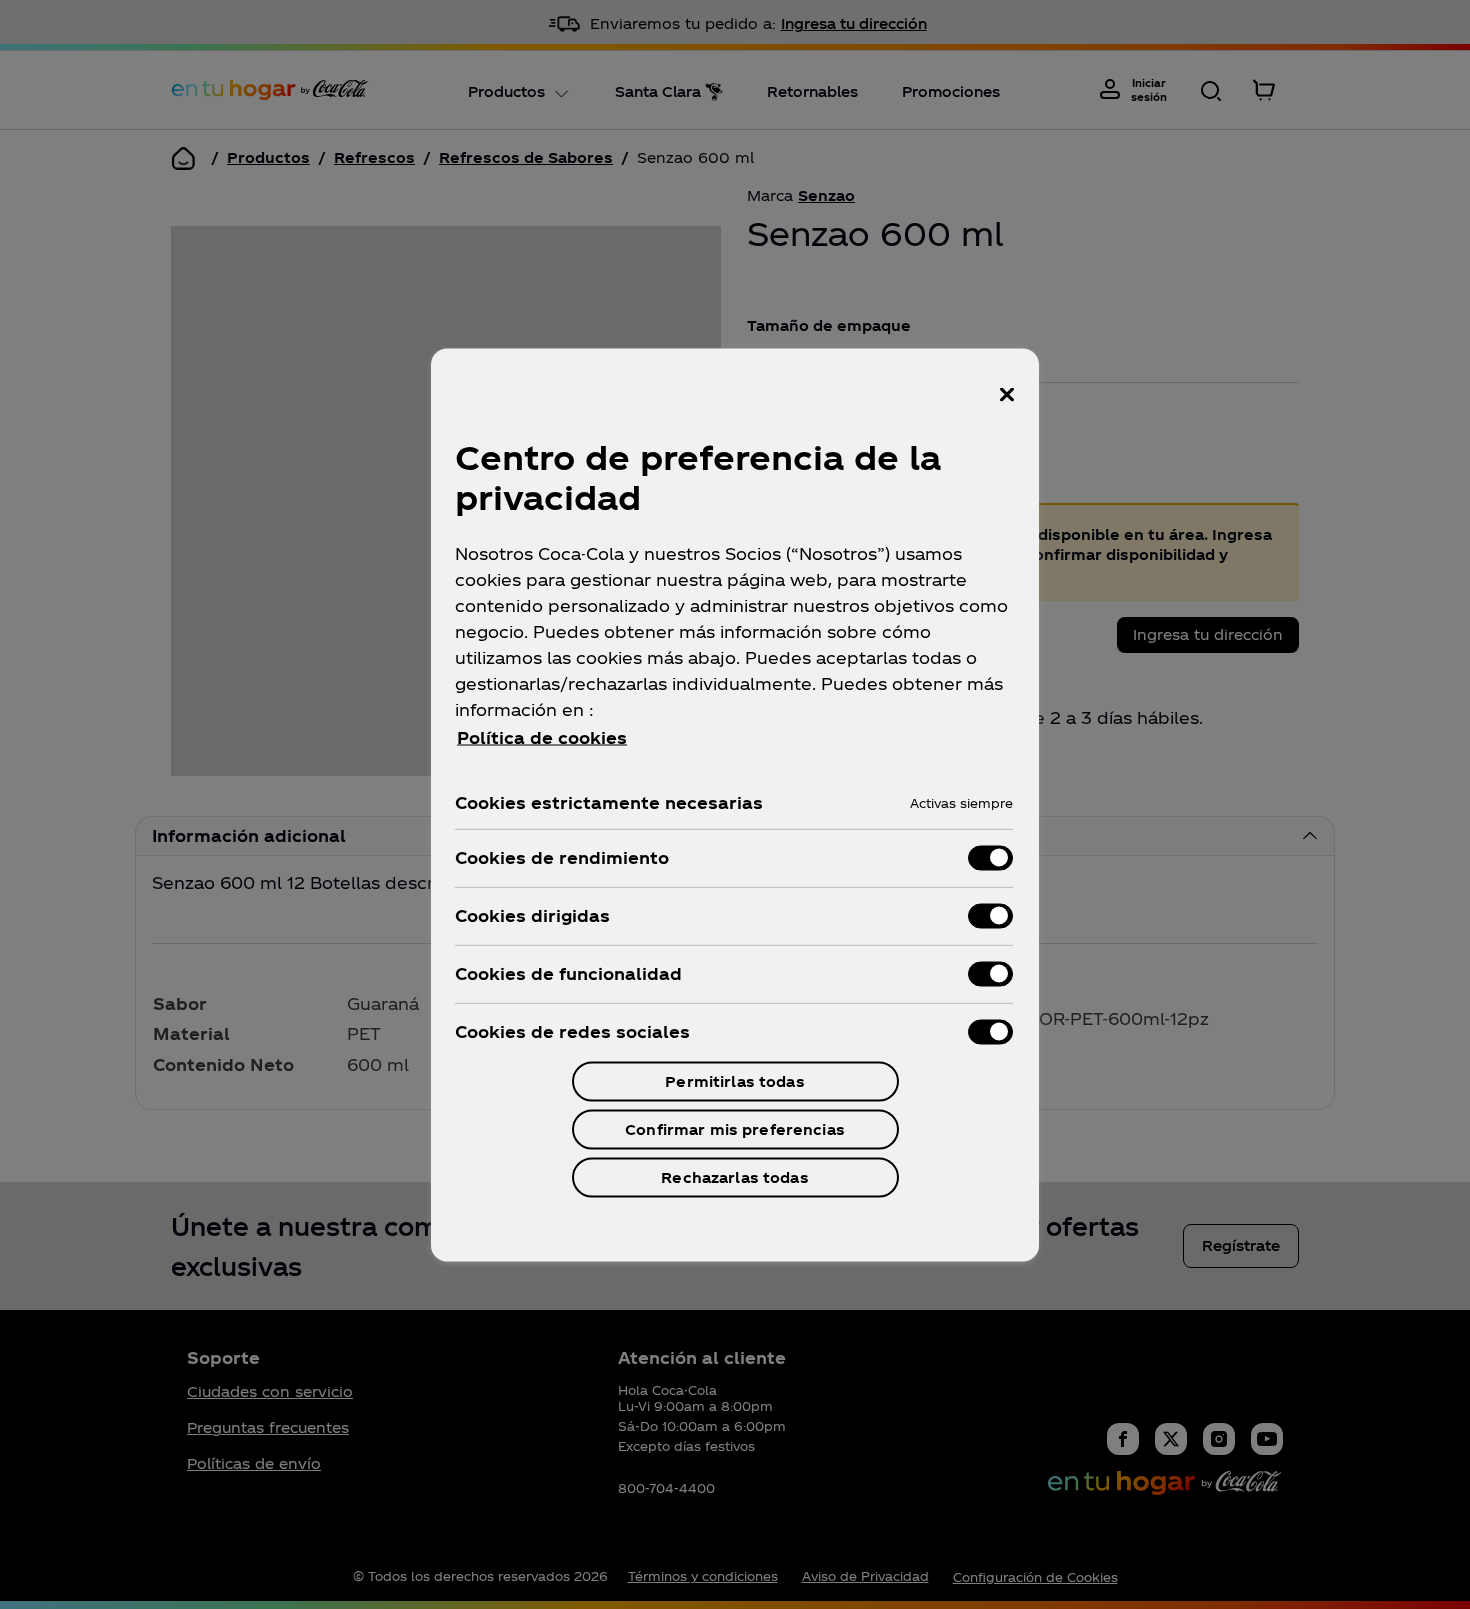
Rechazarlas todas (734, 1176)
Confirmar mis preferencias (735, 1128)
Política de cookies (542, 736)
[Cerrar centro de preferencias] (1007, 394)
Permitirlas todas (734, 1080)
